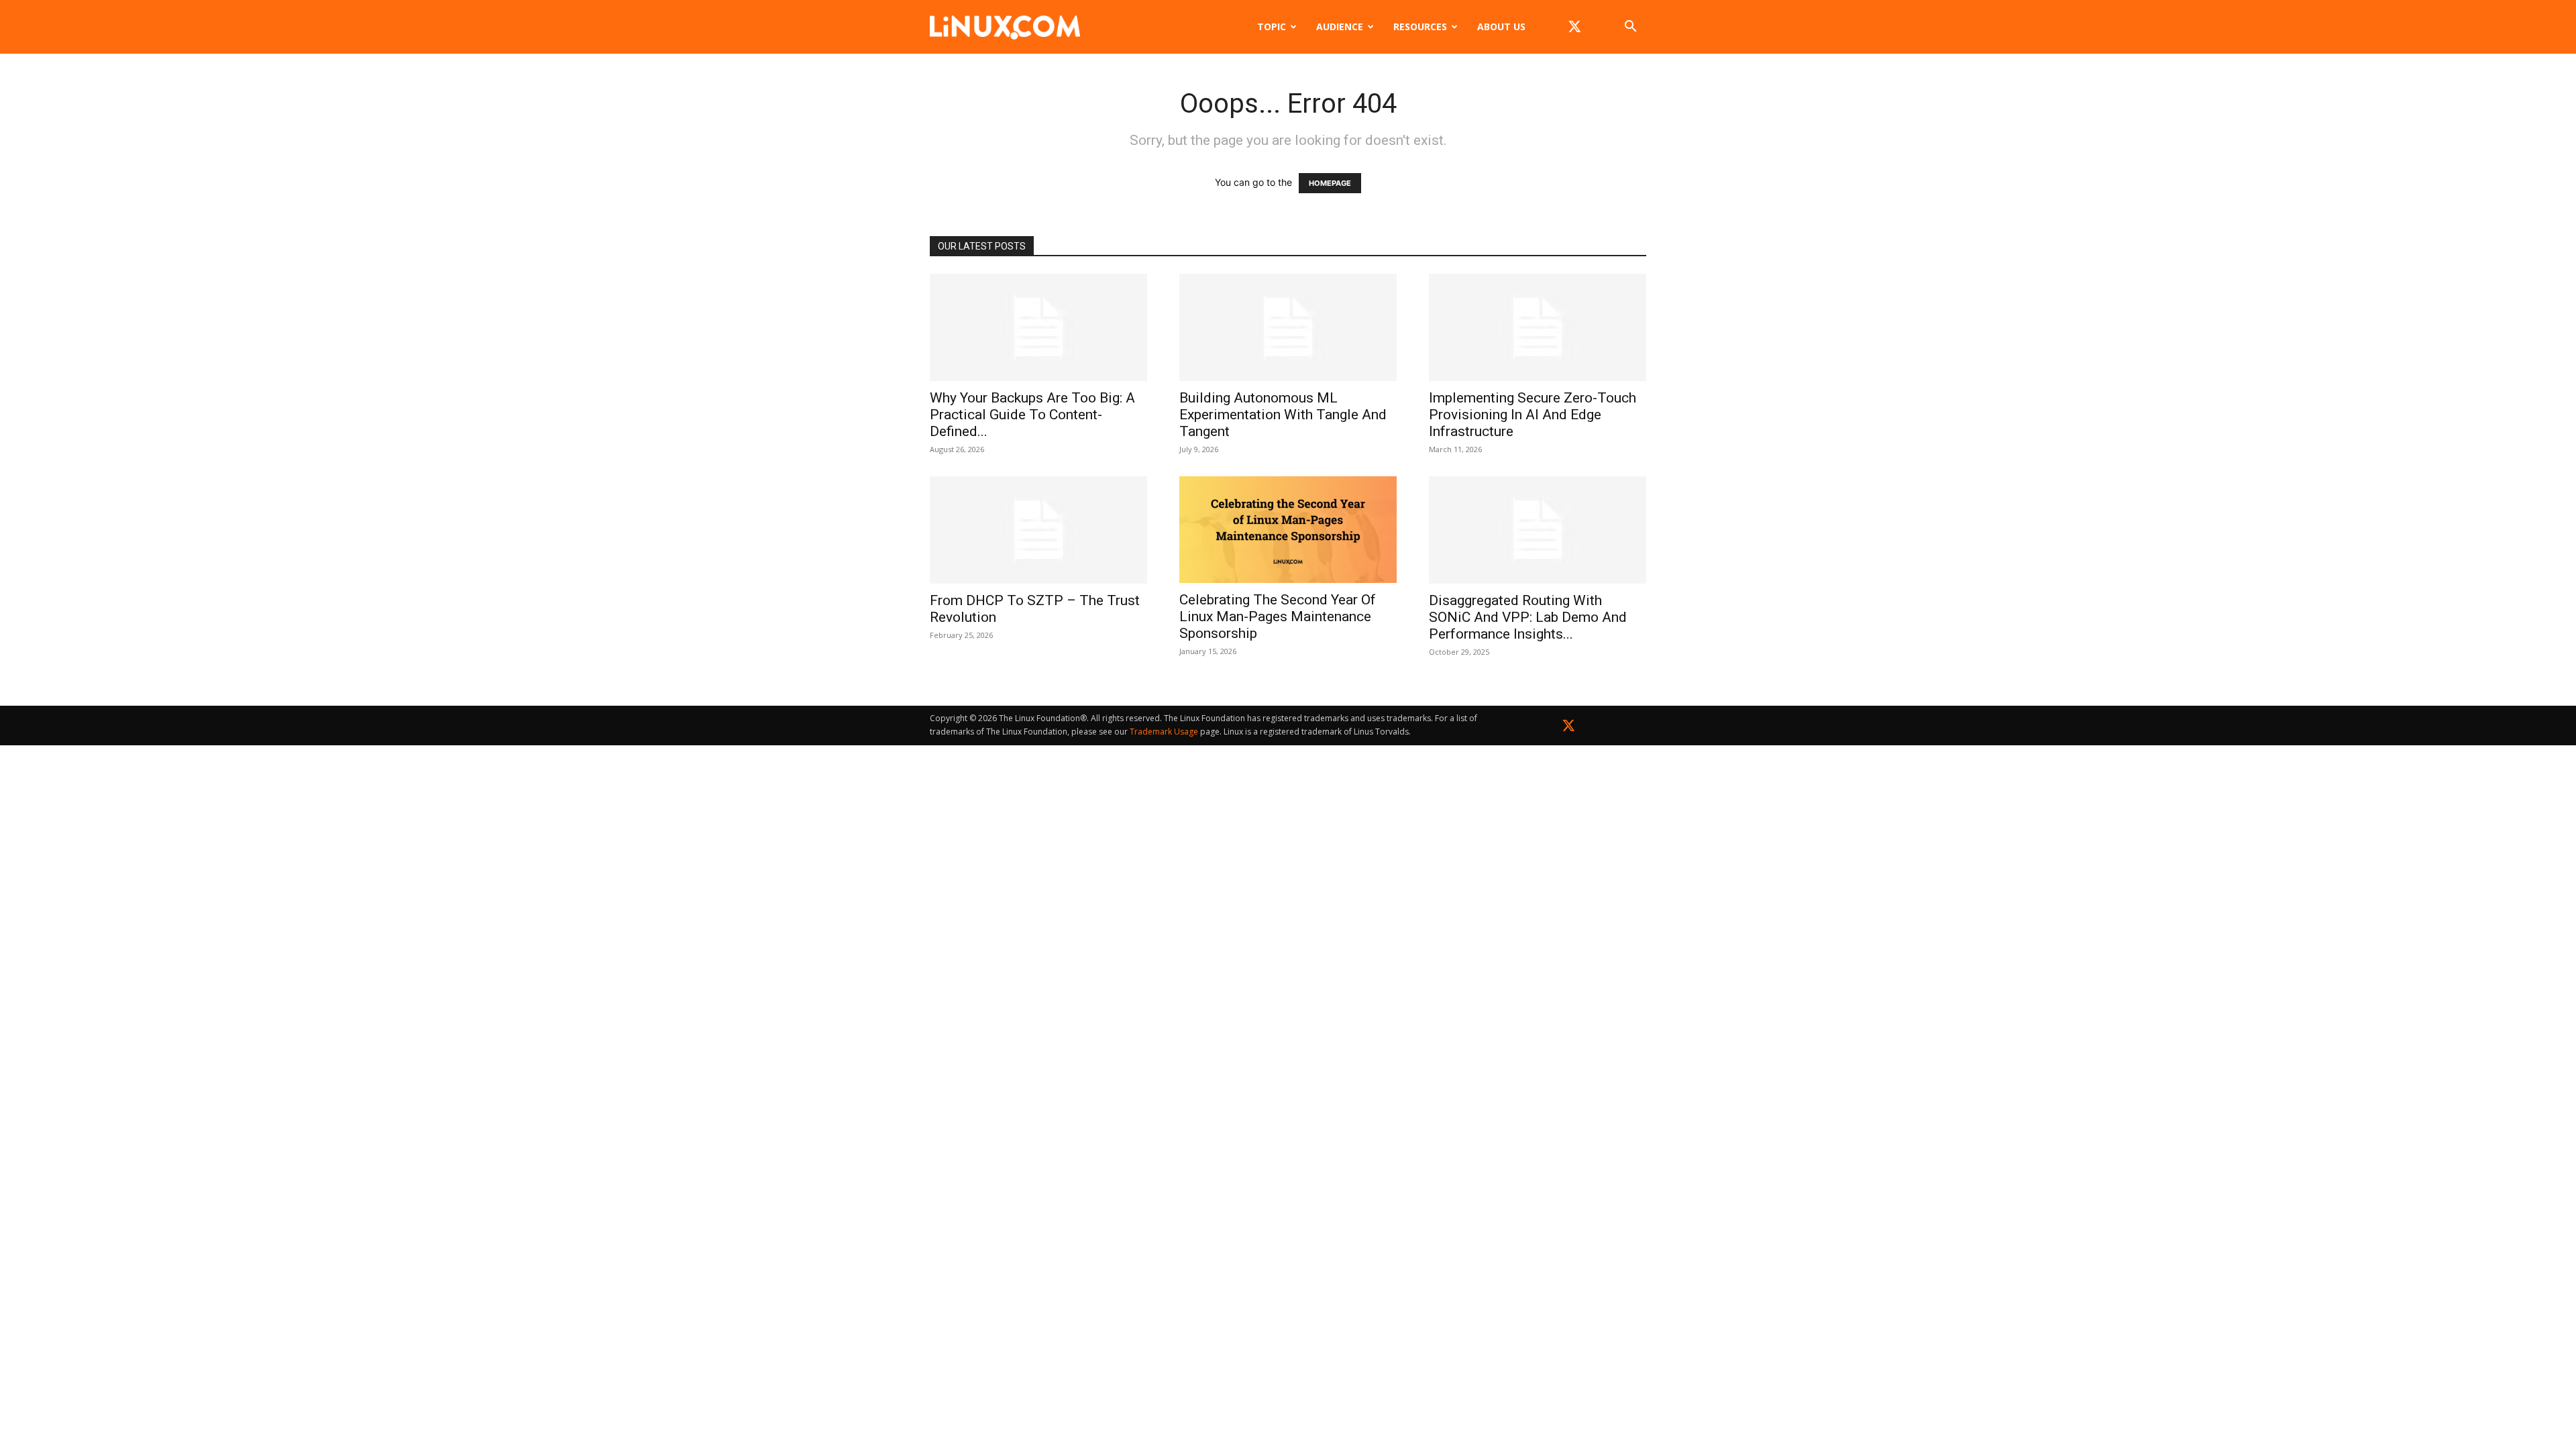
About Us (1501, 26)
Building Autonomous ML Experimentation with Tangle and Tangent (1283, 415)
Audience (1340, 26)
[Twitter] (1569, 728)
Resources (1420, 26)
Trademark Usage (1164, 732)
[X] (1574, 27)
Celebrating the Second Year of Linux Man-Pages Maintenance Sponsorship (1278, 616)
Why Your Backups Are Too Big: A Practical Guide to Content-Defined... (1032, 415)
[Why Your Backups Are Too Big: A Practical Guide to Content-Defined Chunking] (1038, 327)
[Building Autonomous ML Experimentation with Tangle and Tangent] (1288, 327)
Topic (1272, 26)
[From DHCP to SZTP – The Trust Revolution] (1038, 530)
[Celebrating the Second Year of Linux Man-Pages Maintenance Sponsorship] (1288, 530)
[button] (1630, 28)
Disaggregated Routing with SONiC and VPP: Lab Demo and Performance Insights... (1528, 617)
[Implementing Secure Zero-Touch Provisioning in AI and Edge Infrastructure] (1538, 327)
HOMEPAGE (1330, 183)
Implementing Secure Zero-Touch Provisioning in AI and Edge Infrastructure (1533, 415)
